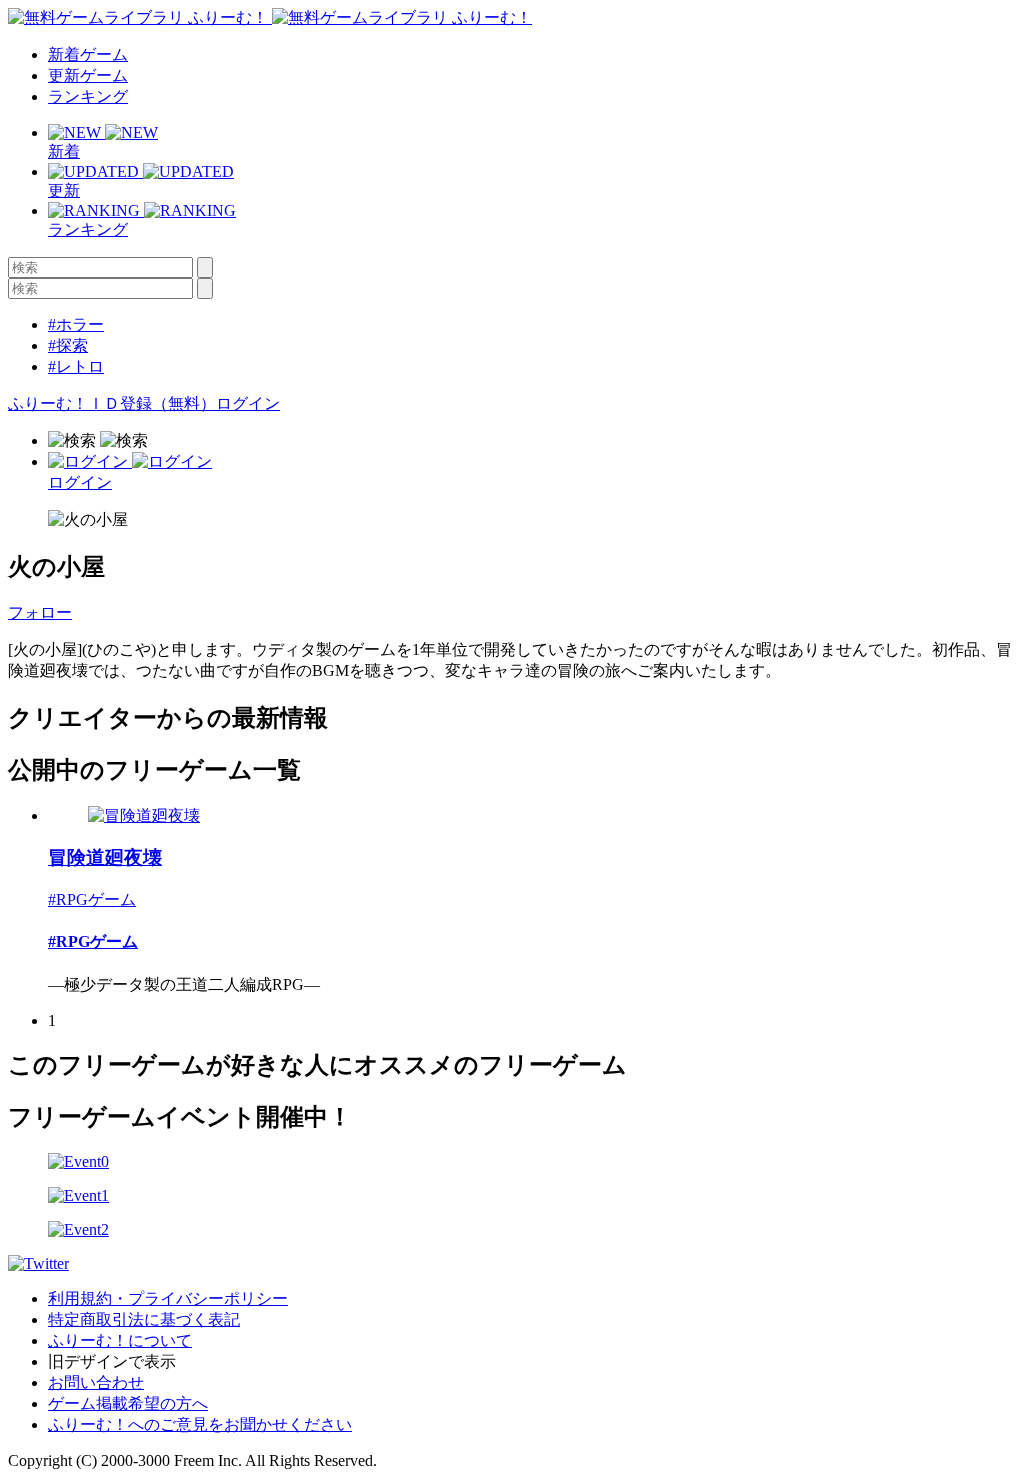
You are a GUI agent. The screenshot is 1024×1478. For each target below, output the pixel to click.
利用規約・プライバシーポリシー (168, 1298)
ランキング (88, 96)
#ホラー (76, 324)
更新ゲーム (88, 75)
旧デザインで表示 (112, 1361)
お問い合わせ (96, 1382)
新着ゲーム (88, 54)
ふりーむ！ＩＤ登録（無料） (112, 403)
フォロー (40, 612)
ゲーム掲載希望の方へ (128, 1403)
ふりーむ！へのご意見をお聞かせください (200, 1424)
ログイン (248, 403)
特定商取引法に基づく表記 (144, 1319)
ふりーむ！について (120, 1340)
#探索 (68, 345)
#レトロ (76, 366)
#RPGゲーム (92, 899)
